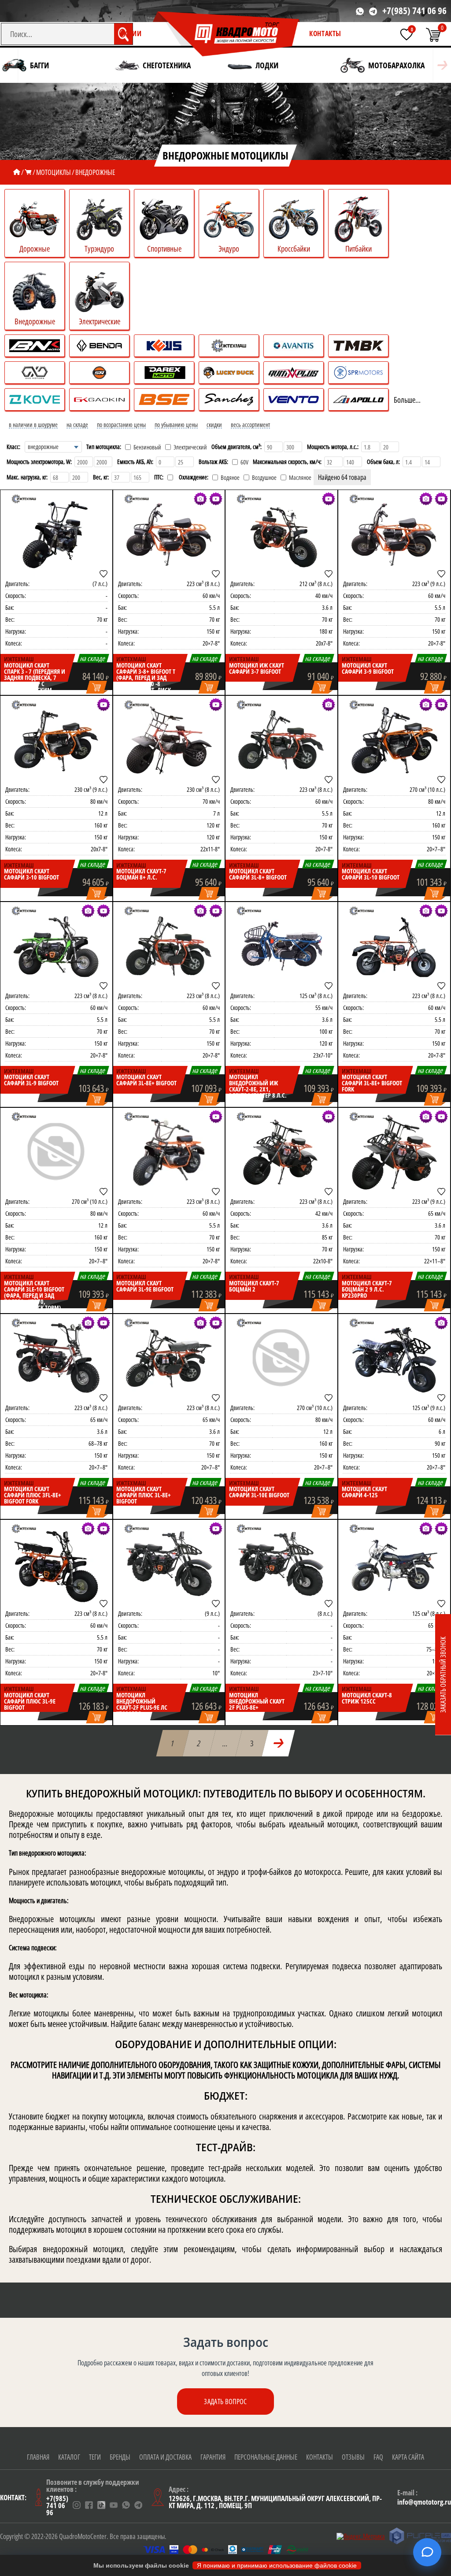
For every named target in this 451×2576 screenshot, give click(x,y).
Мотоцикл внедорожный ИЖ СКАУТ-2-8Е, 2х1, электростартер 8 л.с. (258, 1086)
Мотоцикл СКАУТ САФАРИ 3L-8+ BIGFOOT (258, 874)
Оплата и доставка (165, 2457)
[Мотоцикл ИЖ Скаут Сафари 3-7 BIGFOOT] (281, 534)
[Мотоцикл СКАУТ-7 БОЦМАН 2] (281, 1152)
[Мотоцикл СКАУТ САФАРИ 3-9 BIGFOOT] (394, 534)
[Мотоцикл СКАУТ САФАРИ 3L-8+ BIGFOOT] (281, 740)
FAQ (378, 2457)
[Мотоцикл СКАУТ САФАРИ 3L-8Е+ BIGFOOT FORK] (394, 946)
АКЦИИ (131, 33)
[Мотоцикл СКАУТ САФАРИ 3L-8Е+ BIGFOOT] (169, 946)
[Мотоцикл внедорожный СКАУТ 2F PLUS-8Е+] (281, 1564)
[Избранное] (407, 34)
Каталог (69, 2457)
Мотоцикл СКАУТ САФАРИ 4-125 (364, 1492)
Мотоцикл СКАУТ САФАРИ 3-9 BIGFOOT (368, 668)
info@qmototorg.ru (424, 2502)
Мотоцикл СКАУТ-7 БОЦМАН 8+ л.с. (141, 874)
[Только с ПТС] (170, 477)
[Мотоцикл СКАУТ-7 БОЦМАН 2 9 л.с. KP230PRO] (394, 1152)
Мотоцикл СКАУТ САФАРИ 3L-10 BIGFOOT (371, 874)
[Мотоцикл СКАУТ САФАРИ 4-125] (394, 1358)
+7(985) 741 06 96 (414, 11)
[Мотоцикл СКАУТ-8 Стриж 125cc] (394, 1564)
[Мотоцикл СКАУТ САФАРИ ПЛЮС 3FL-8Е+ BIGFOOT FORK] (56, 1358)
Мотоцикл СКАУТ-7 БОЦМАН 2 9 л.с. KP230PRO (367, 1289)
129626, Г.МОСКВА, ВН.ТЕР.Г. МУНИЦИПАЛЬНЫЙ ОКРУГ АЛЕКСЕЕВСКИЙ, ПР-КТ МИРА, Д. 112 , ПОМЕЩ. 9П (275, 2502)
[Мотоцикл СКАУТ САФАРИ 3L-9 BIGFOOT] (56, 946)
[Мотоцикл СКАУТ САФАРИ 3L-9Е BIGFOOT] (169, 1152)
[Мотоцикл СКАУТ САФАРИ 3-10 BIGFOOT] (56, 740)
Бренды (120, 2457)
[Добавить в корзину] (97, 688)
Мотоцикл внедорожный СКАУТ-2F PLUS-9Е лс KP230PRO (142, 1704)
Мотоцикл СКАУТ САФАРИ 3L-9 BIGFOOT (31, 1080)
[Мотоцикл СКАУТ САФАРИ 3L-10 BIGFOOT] (394, 740)
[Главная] (17, 172)
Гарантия (213, 2457)
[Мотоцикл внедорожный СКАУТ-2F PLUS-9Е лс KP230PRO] (169, 1564)
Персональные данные (266, 2457)
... (225, 1743)
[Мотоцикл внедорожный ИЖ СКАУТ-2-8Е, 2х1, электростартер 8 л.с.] (281, 946)
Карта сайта (408, 2457)
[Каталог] (28, 172)
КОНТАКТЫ (325, 33)
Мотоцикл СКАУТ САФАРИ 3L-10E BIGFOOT (259, 1492)
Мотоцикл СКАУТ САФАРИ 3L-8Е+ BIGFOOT (146, 1080)
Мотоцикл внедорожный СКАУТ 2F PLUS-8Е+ (257, 1701)
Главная (38, 2457)
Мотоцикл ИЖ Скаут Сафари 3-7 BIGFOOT (257, 668)
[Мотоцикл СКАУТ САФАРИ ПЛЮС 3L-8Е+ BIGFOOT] (169, 1358)
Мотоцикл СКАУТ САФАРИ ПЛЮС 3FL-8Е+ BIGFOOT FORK (33, 1495)
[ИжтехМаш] (24, 499)
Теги (95, 2457)
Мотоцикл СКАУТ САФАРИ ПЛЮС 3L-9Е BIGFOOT (30, 1701)
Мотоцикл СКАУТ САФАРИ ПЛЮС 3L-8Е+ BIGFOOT (144, 1495)
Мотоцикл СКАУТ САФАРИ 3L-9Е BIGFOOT (145, 1286)
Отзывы (353, 2457)
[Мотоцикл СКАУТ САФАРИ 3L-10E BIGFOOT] (281, 1358)
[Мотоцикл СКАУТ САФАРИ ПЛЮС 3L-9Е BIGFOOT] (56, 1564)
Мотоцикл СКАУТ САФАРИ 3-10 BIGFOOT (31, 874)
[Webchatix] (427, 2552)
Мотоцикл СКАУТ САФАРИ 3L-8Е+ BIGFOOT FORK (372, 1083)
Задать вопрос (225, 2402)
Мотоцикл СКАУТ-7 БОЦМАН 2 (254, 1286)
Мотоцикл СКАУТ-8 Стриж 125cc (367, 1698)
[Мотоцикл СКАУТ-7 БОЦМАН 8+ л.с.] (169, 740)
